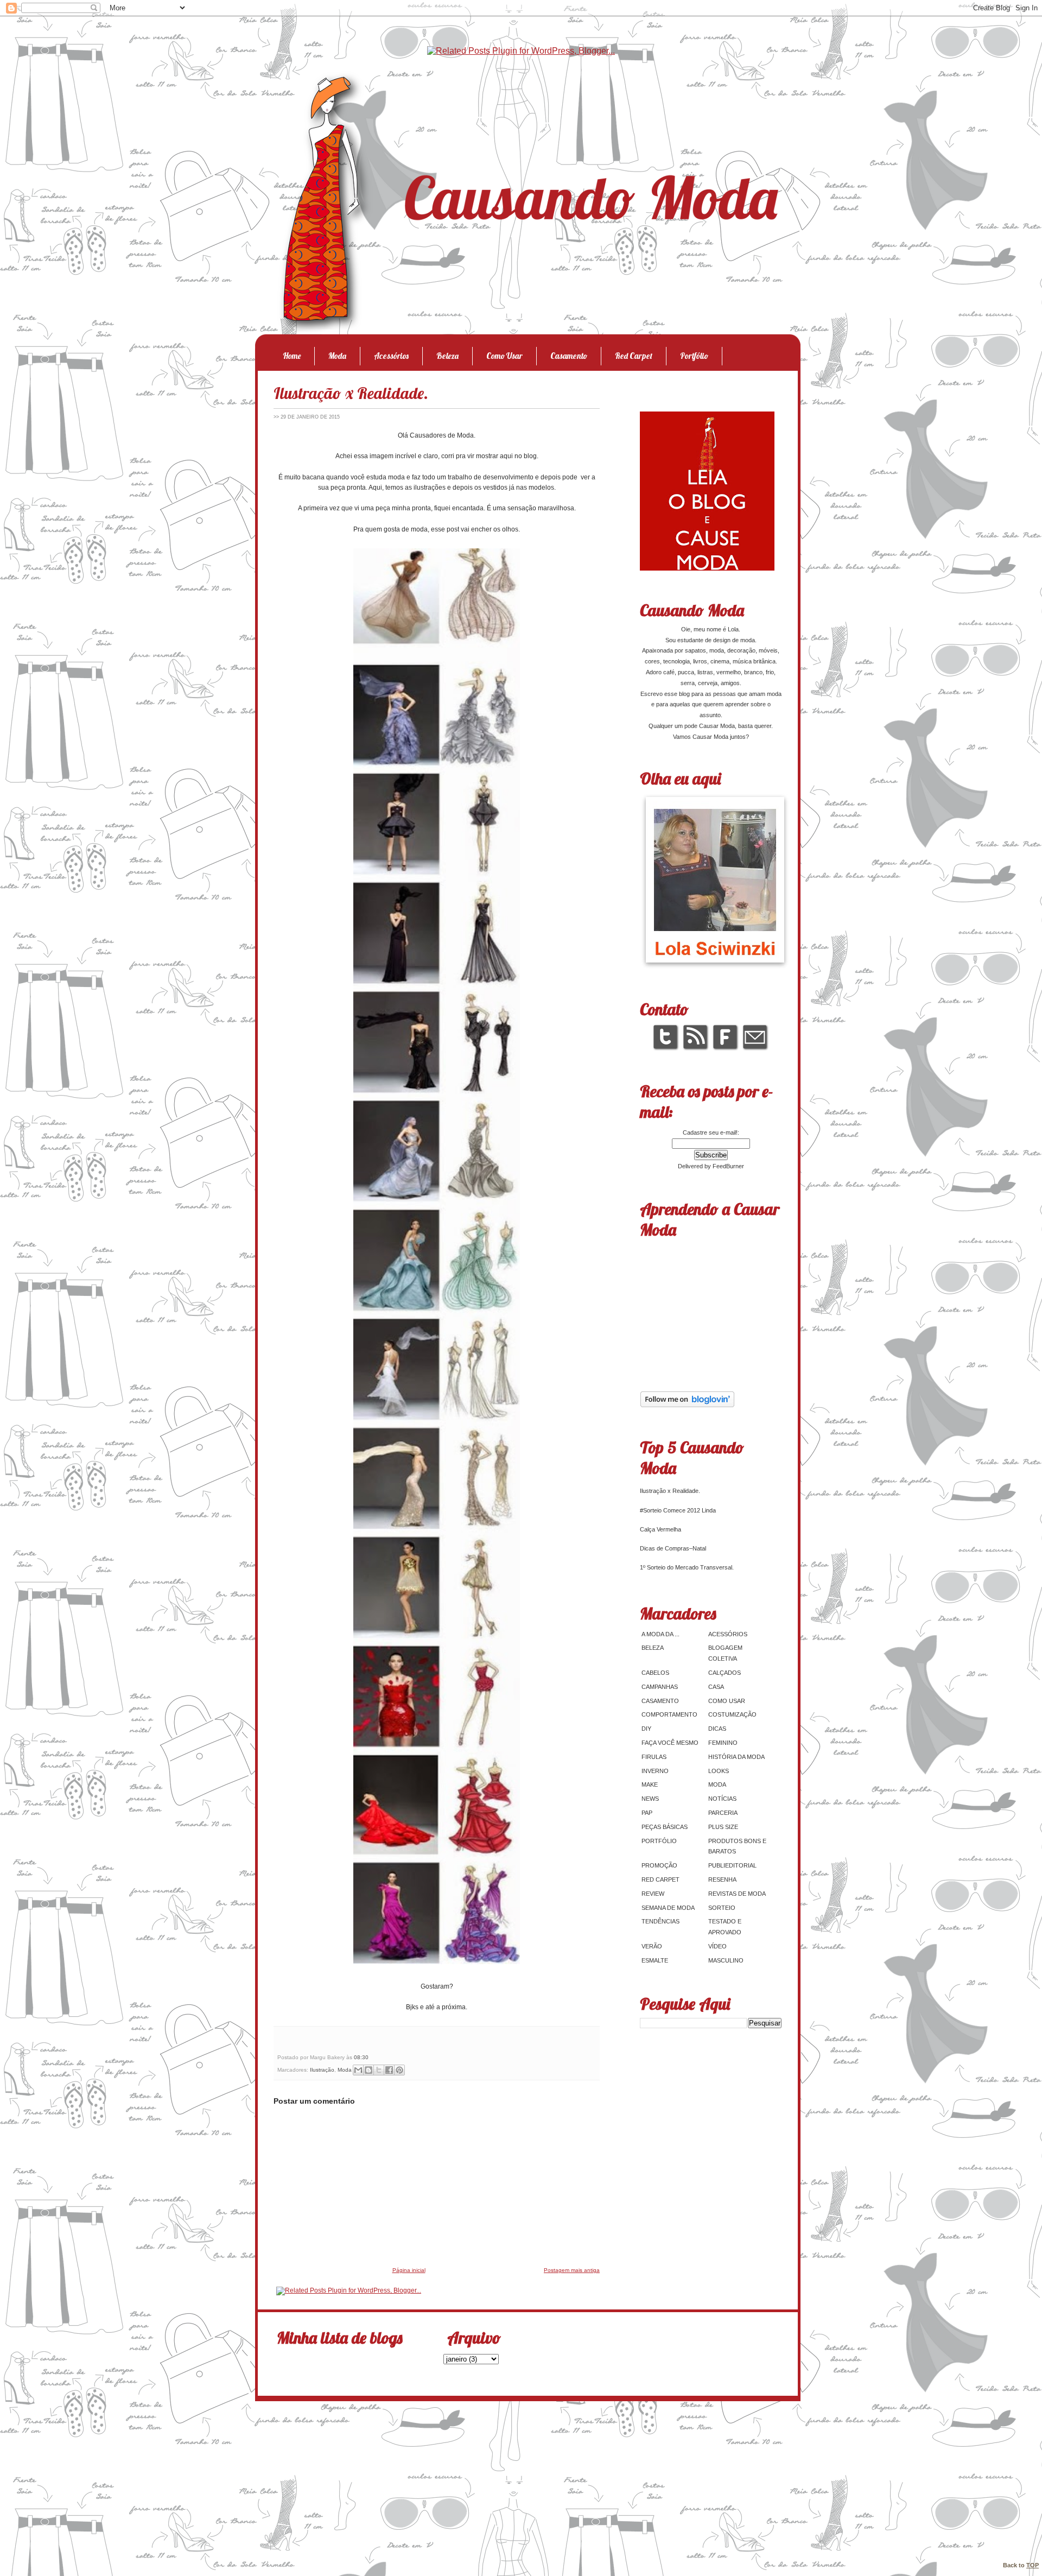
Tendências (660, 1921)
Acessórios (391, 356)
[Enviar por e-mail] (358, 2070)
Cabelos (655, 1673)
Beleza (447, 356)
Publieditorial (732, 1865)
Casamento (569, 356)
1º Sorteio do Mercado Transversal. (687, 1567)
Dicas (717, 1729)
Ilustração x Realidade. (351, 393)
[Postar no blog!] (368, 2070)
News (650, 1799)
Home (292, 356)
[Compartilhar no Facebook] (389, 2070)
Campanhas (660, 1687)
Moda (337, 356)
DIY (646, 1729)
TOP (1033, 2565)
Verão (652, 1946)
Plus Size (723, 1827)
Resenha (722, 1879)
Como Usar (504, 356)
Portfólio (694, 356)
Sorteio (722, 1908)
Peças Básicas (665, 1827)
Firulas (654, 1757)
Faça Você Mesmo (670, 1743)
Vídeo (717, 1946)
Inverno (655, 1771)
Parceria (723, 1813)
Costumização (732, 1714)
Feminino (723, 1743)
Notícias (722, 1799)
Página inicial (409, 2270)
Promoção (659, 1865)
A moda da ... (660, 1634)
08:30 (361, 2057)
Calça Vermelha (660, 1529)
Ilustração (322, 2070)
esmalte (655, 1960)
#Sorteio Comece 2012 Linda (678, 1510)
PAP (647, 1813)
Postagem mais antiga (572, 2270)
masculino (726, 1960)
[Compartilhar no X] (379, 2070)
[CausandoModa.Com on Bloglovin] (687, 1406)
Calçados (725, 1673)
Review (653, 1894)
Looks (719, 1771)
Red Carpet (634, 356)
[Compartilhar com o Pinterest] (399, 2070)
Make (650, 1784)
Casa (716, 1687)
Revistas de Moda (737, 1894)
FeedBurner (728, 1166)
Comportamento (669, 1714)
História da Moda (736, 1757)
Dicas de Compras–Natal (673, 1548)
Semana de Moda (668, 1908)
